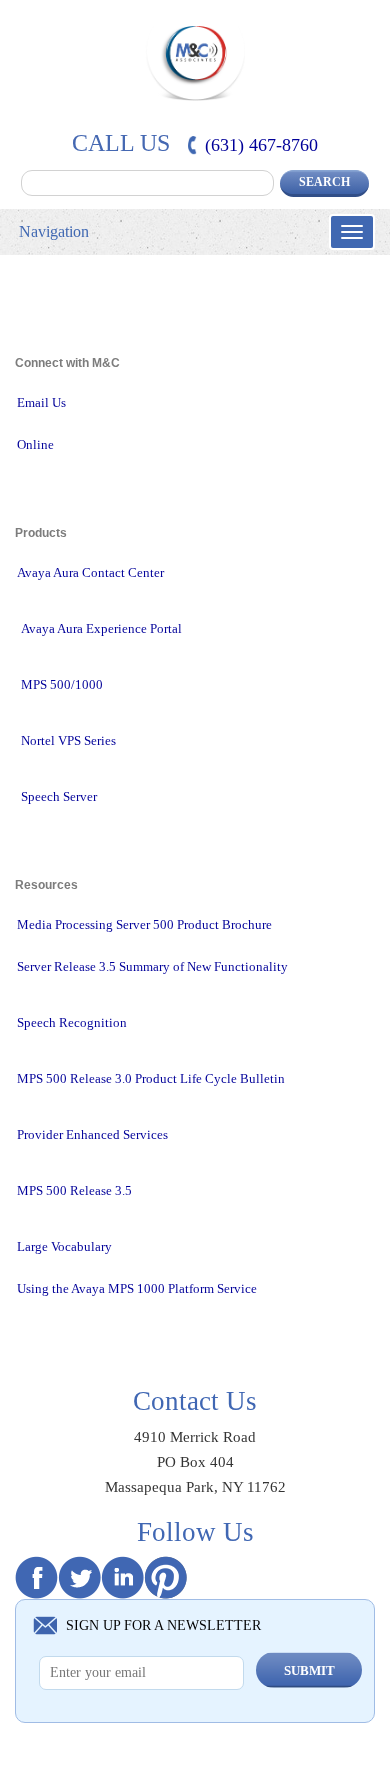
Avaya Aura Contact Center (90, 572)
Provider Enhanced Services (92, 1134)
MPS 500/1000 (62, 684)
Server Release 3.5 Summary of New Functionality (152, 966)
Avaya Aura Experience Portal (101, 628)
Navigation (54, 231)
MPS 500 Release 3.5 (74, 1190)
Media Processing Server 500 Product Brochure (144, 924)
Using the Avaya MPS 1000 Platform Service (137, 1288)
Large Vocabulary (64, 1246)
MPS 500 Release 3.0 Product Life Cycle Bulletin (151, 1078)
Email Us (41, 402)
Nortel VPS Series (68, 740)
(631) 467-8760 (261, 145)
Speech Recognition (72, 1022)
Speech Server (59, 796)
